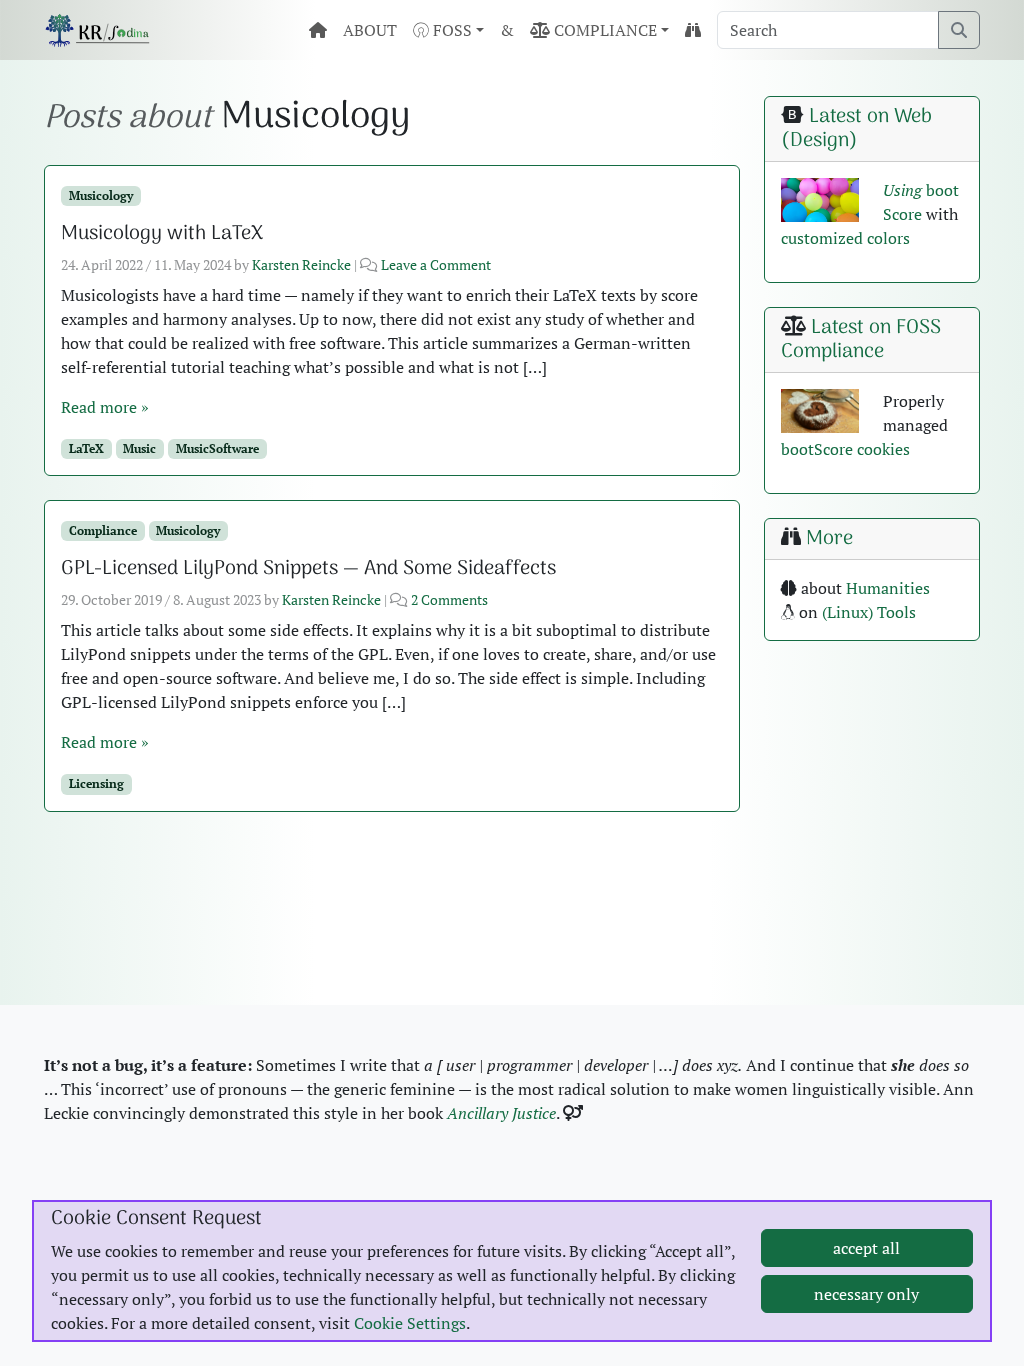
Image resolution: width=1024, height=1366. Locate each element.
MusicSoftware (217, 448)
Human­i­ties (888, 588)
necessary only (866, 1294)
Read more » (105, 407)
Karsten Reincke (301, 264)
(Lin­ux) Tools (869, 612)
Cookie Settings (410, 1323)
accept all (866, 1248)
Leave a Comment (436, 264)
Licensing (96, 783)
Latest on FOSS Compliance (861, 340)
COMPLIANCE (603, 30)
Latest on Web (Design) (856, 129)
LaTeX (86, 448)
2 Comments (449, 599)
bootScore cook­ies (845, 449)
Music (139, 448)
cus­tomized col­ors (845, 238)
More (829, 539)
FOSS (450, 30)
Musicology (101, 195)
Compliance (103, 530)
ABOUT (370, 30)
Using (902, 190)
